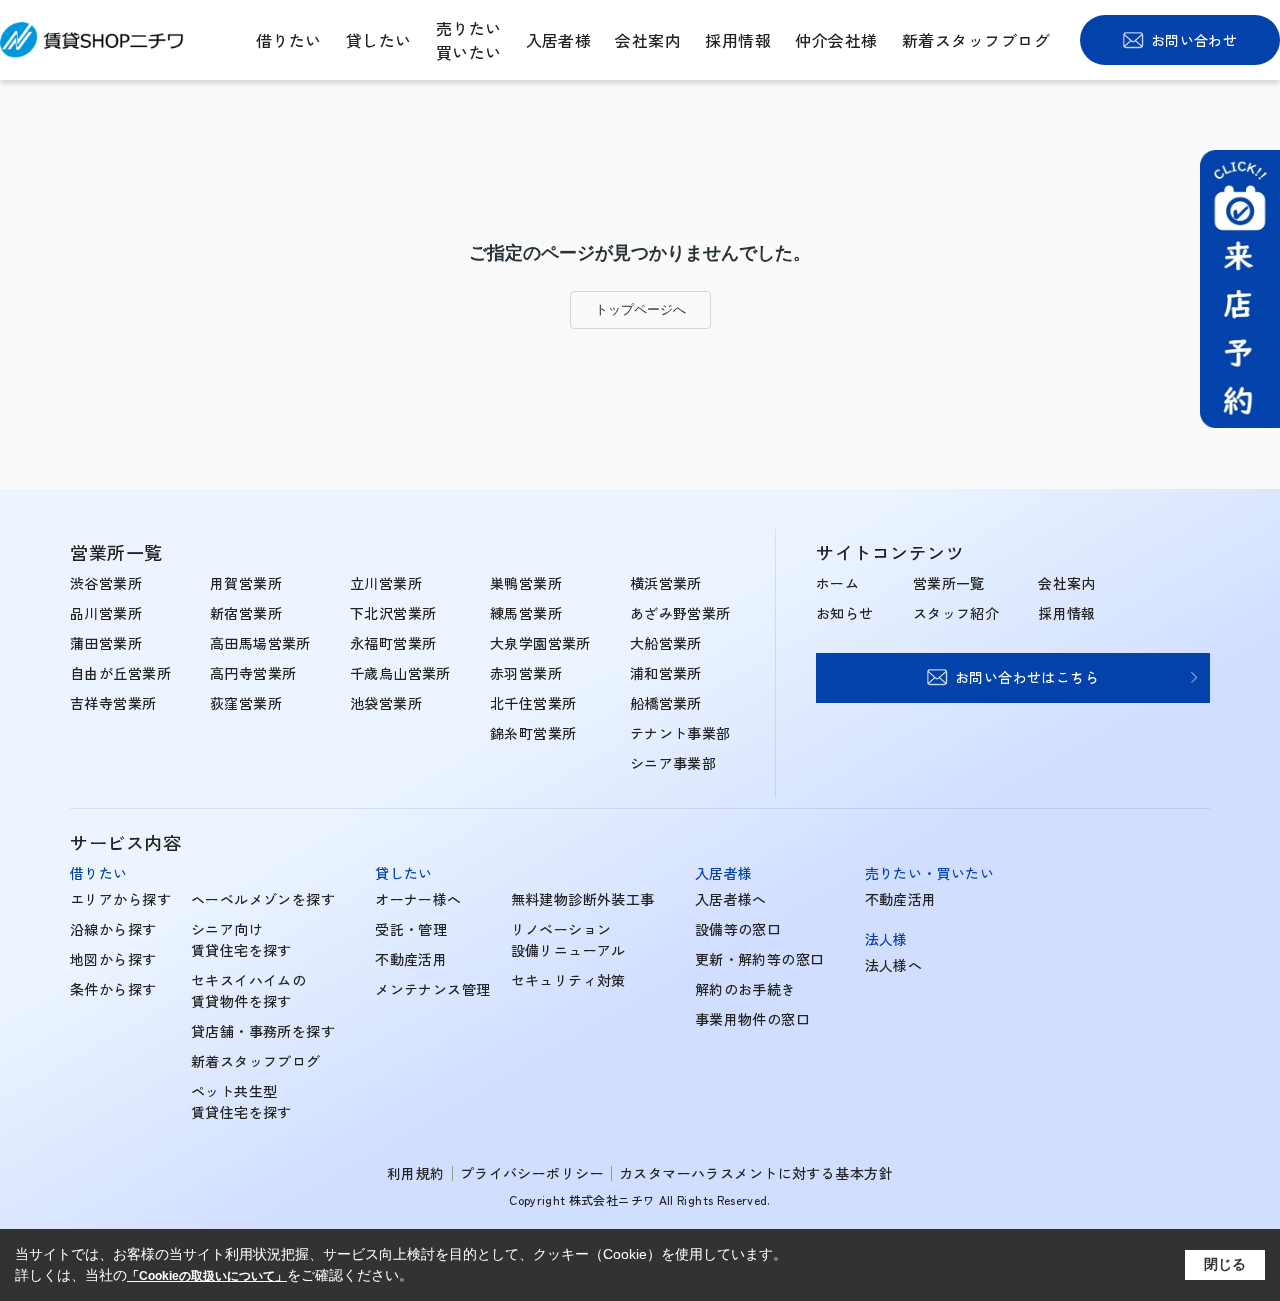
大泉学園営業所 (540, 643)
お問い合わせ (1194, 40)
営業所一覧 (949, 583)
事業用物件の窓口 (752, 1019)
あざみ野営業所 (680, 613)
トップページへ (640, 309)
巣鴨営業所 (526, 583)
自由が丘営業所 (120, 673)
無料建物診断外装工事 (583, 899)
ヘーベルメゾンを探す (263, 899)
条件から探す (113, 989)
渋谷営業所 (106, 583)
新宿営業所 (246, 613)
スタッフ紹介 (956, 613)
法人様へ (894, 965)
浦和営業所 (666, 673)
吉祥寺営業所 (113, 703)
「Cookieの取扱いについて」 (207, 1276)
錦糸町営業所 (533, 733)
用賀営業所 (246, 583)
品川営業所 (106, 613)
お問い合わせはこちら (1027, 677)
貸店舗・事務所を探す (263, 1031)
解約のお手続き (745, 989)
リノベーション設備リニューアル (568, 939)
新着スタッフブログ (976, 40)
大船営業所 (666, 643)
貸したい (379, 40)
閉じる (1225, 1264)
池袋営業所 (386, 703)
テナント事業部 (680, 733)
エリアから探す (120, 899)
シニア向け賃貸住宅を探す (241, 939)
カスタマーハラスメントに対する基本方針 (756, 1173)
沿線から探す (113, 929)
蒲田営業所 (106, 643)
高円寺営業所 (253, 673)
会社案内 (648, 40)
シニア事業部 (673, 763)
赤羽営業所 (526, 673)
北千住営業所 (533, 703)
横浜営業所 (666, 583)
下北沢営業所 (393, 613)
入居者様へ (731, 899)
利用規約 (416, 1173)
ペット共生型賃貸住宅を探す (241, 1101)
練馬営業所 (526, 613)
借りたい (289, 40)
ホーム (837, 583)
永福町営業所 (393, 643)
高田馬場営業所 (260, 643)
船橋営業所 (666, 703)
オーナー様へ (418, 899)
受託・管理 (411, 929)
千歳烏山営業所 (400, 673)
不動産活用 (411, 959)
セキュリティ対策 (568, 980)
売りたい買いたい (469, 40)
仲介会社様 (836, 40)
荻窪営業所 (246, 703)
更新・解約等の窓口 (760, 959)
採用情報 (738, 40)
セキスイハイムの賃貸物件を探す (248, 990)
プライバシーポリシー (532, 1173)
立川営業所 (386, 583)
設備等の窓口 (738, 929)
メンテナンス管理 (432, 989)
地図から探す (113, 959)
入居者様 (559, 40)
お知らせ (845, 613)
